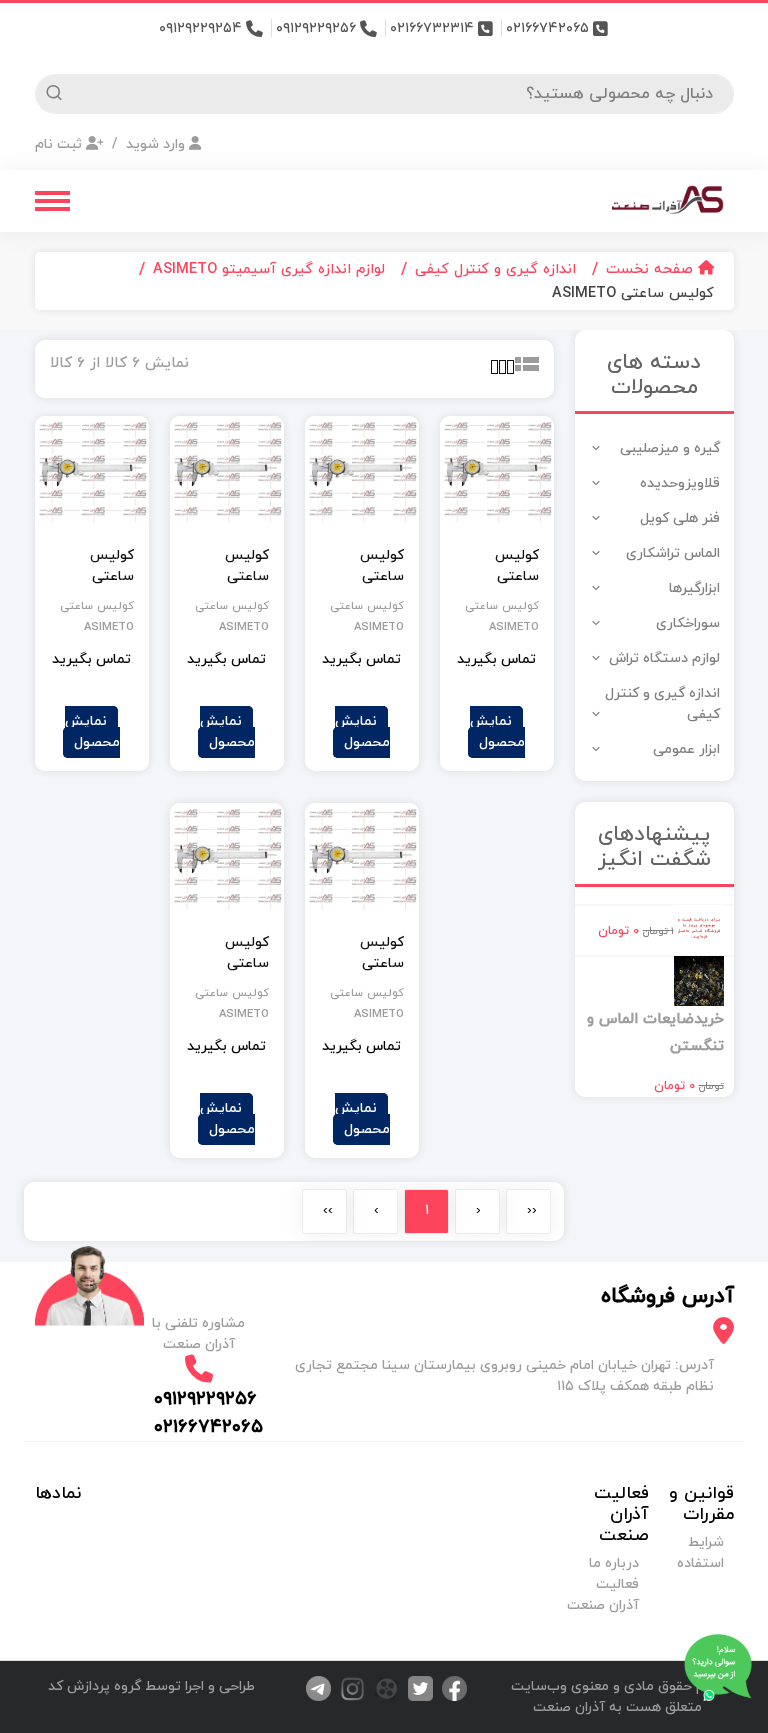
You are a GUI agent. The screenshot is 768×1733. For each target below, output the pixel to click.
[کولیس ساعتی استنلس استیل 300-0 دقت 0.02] (227, 473)
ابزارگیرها (694, 588)
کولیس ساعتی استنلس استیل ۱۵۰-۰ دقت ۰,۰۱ (96, 565)
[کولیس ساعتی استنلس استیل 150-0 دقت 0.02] (497, 473)
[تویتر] (416, 1687)
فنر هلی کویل (680, 518)
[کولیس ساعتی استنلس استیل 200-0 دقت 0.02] (362, 473)
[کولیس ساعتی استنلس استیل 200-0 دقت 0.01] (362, 860)
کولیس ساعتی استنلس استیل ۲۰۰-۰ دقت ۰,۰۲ (365, 565)
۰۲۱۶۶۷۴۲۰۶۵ (549, 28)
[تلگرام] (316, 1687)
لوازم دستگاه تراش (664, 658)
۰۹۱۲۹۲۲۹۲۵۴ (202, 28)
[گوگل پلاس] (382, 1687)
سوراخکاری (688, 623)
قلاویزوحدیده (680, 483)
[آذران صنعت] (668, 199)
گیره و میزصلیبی (670, 448)
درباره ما (614, 1563)
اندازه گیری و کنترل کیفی (662, 704)
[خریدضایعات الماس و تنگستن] (699, 979)
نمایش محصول (497, 732)
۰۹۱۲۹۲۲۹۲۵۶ (318, 28)
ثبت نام (60, 144)
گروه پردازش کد (94, 1686)
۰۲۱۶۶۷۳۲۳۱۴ (434, 28)
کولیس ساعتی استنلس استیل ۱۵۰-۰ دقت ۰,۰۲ (501, 565)
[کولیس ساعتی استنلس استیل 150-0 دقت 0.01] (92, 473)
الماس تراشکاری (673, 553)
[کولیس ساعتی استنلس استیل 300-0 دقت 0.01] (227, 860)
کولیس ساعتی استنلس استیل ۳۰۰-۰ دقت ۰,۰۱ (229, 952)
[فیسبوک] (450, 1687)
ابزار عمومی (686, 749)
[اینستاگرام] (348, 1687)
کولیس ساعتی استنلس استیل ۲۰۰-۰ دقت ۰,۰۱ (365, 952)
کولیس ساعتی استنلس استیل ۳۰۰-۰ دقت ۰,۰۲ (229, 565)
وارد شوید (155, 144)
